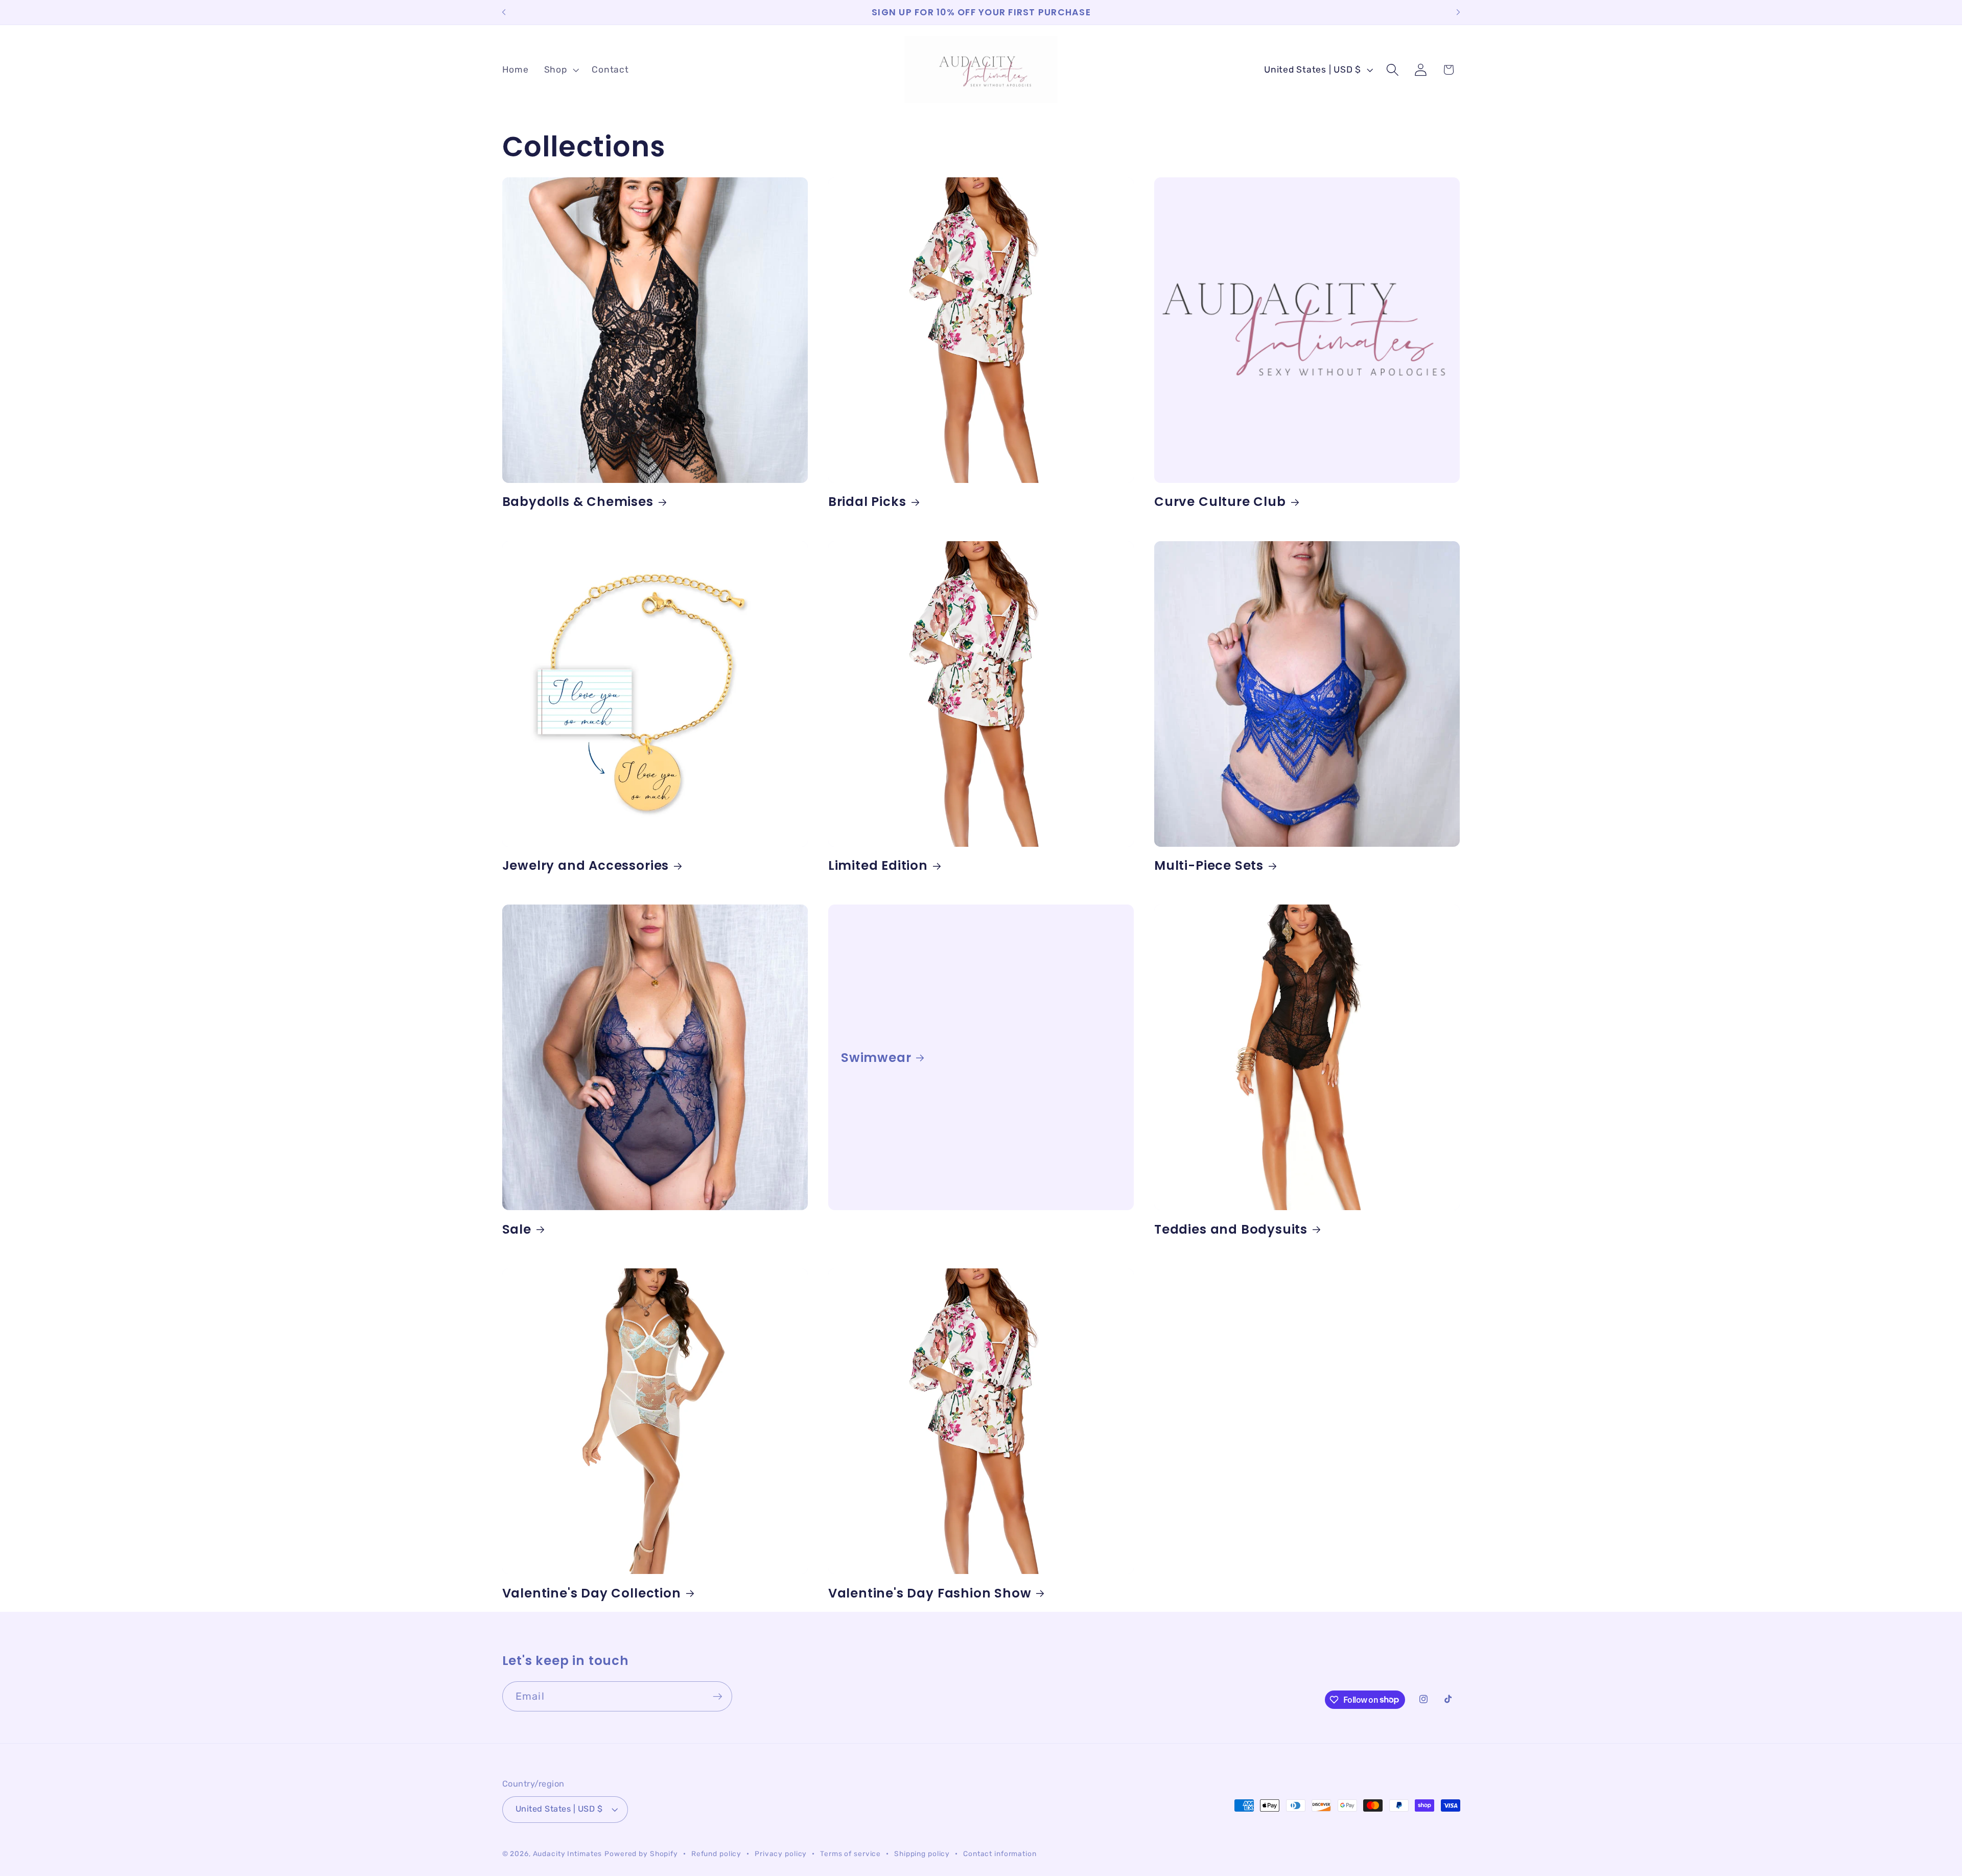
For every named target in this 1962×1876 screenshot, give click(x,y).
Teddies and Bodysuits (1231, 1229)
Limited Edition (878, 865)
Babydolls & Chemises (578, 502)
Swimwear (876, 1058)
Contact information (1000, 1854)
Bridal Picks (867, 502)
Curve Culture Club (1220, 502)
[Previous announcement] (504, 12)
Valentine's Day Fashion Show (930, 1593)
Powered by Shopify (641, 1854)
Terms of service (850, 1854)
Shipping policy (922, 1854)
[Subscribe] (718, 1696)
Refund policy (716, 1854)
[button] (560, 70)
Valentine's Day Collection (592, 1593)
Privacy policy (781, 1854)
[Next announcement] (1458, 12)
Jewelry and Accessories (586, 865)
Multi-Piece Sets (1209, 865)
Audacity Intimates (568, 1854)
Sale (517, 1229)
